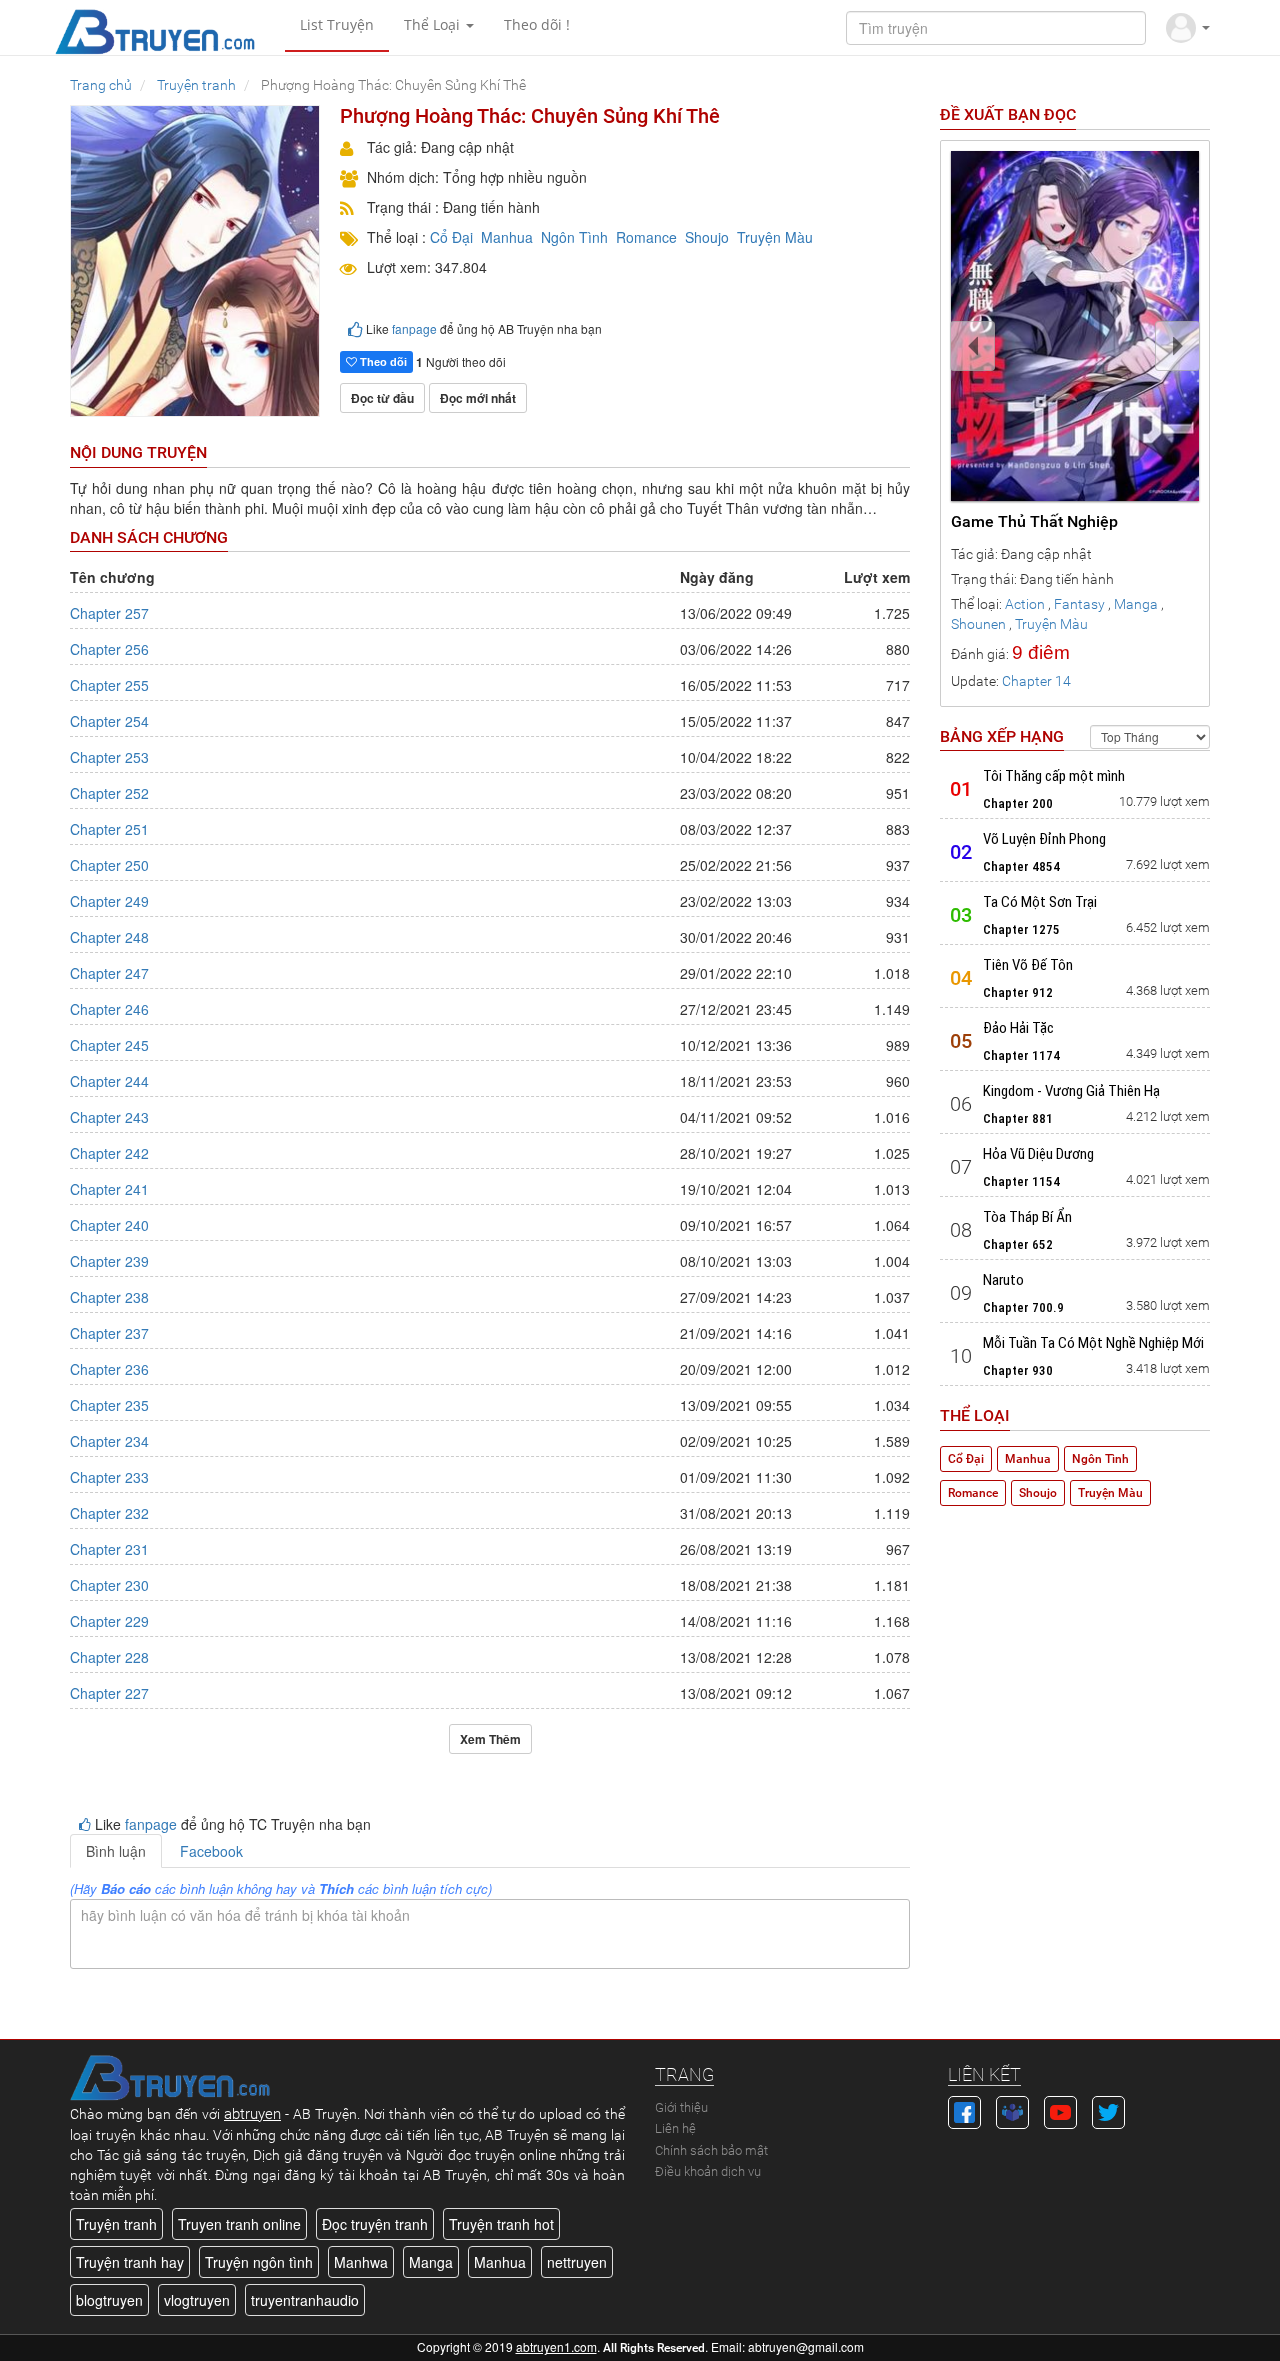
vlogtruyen (197, 2300)
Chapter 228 (109, 1657)
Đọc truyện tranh (375, 2224)
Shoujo (707, 237)
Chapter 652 (1018, 1244)
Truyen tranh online (239, 2224)
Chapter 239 (109, 1261)
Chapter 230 (109, 1585)
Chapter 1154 (1021, 1181)
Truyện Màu (775, 237)
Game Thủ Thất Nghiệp (1034, 521)
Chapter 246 (109, 1009)
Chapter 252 (109, 793)
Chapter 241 (109, 1189)
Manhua (507, 237)
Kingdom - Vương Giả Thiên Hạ (1071, 1091)
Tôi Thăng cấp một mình (1054, 776)
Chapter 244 (109, 1081)
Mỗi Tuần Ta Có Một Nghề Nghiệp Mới (1093, 1343)
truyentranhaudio (305, 2300)
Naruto (1003, 1280)
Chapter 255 (109, 685)
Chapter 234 (109, 1441)
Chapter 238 (109, 1297)
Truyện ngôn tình (259, 2262)
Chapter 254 (109, 721)
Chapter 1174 (1021, 1055)
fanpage (414, 328)
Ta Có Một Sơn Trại (1040, 902)
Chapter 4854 (1021, 866)
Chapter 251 (109, 829)
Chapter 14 (1036, 681)
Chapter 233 (109, 1477)
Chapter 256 (109, 649)
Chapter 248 (109, 937)
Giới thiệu (681, 2107)
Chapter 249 (109, 901)
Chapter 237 (109, 1333)
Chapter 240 (109, 1225)
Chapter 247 (109, 973)
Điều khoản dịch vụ (708, 2171)
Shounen (978, 624)
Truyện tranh (116, 2224)
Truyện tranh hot (501, 2224)
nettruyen (577, 2262)
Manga (1136, 604)
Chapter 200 (1018, 803)
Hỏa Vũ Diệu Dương (1038, 1154)
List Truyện (337, 24)
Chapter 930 (1018, 1370)
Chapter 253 (109, 757)
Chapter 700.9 (1023, 1307)
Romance (646, 237)
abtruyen (252, 2114)
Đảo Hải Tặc (1018, 1028)
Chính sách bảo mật (711, 2150)
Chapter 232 (109, 1513)
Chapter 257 (109, 613)
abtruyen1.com (556, 2346)
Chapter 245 (109, 1045)
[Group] (1012, 2110)
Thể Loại (434, 24)
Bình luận (116, 1851)
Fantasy (1079, 604)
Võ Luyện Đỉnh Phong (1044, 839)
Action (1025, 604)
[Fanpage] (964, 2110)
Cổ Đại (451, 237)
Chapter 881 (1018, 1118)
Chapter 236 (109, 1369)
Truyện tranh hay (130, 2262)
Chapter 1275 (1021, 929)
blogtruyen (109, 2300)
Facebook (211, 1851)
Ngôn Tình (574, 237)
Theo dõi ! (537, 24)
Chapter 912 (1018, 992)
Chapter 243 (109, 1117)
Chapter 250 (109, 865)
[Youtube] (1060, 2110)
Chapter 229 (109, 1621)
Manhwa (361, 2262)
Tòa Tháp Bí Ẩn (1027, 1217)
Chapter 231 (109, 1549)
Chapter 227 (109, 1693)
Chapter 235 (109, 1405)
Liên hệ (675, 2128)
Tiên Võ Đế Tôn (1028, 965)
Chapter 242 (109, 1153)
